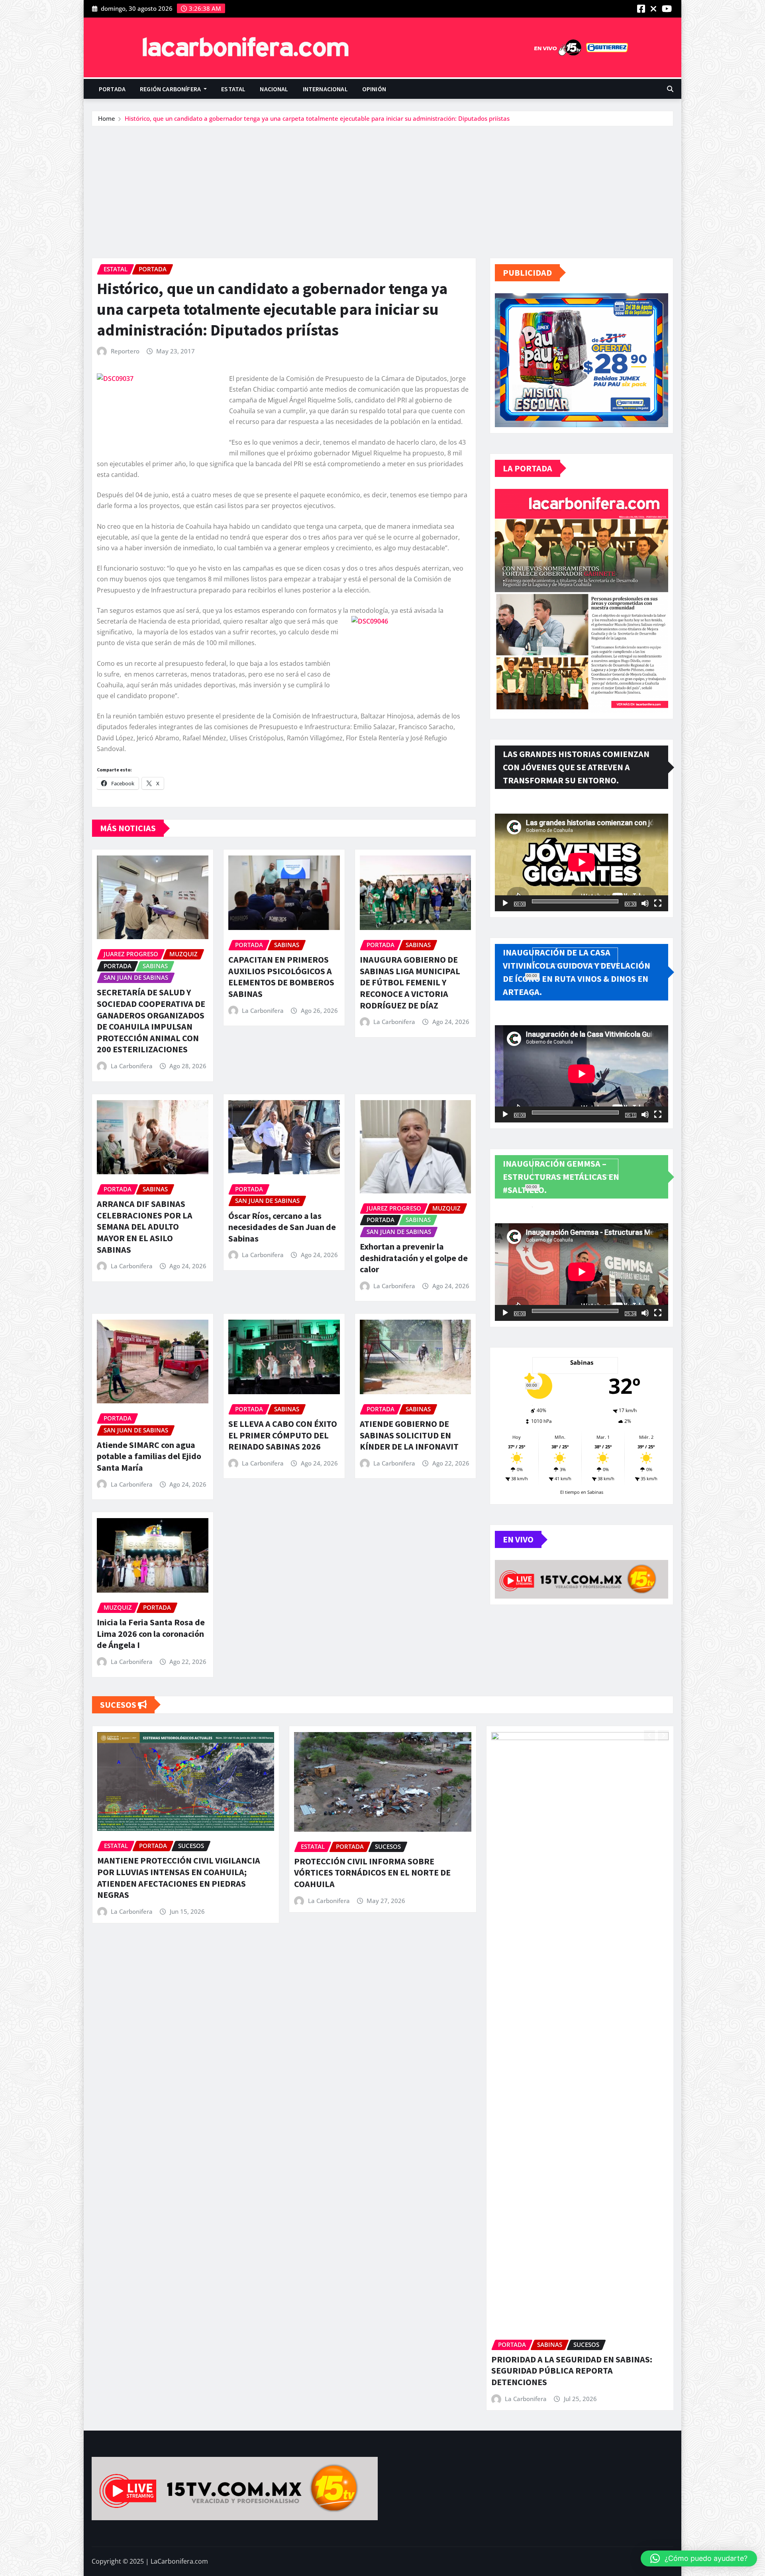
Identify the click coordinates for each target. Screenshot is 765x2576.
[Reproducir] (505, 903)
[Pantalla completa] (658, 903)
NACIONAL (274, 89)
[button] (699, 2558)
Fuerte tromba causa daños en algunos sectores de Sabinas (171, 1867)
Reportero (125, 351)
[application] (582, 862)
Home (107, 118)
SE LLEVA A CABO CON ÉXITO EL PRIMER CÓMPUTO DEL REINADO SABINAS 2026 (283, 1435)
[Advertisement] (382, 186)
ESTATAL (233, 89)
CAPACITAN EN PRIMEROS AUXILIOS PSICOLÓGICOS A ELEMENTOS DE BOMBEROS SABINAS (281, 977)
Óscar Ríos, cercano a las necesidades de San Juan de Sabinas (282, 1227)
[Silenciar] (645, 903)
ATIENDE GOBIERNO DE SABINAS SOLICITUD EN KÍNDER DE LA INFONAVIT (409, 1435)
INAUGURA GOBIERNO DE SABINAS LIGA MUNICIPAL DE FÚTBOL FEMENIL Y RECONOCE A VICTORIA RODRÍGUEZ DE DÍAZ (410, 982)
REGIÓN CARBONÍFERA (171, 89)
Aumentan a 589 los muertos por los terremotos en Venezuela (559, 1885)
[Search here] (670, 89)
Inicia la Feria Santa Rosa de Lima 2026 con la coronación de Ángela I (151, 1633)
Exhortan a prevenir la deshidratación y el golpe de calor (414, 1258)
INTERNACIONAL (325, 89)
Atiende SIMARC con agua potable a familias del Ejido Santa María (149, 1456)
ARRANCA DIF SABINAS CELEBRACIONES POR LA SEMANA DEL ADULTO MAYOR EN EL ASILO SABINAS (145, 1226)
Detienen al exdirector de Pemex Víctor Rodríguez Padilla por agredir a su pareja (372, 1867)
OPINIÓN (374, 89)
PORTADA (112, 89)
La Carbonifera (132, 1066)
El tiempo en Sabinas (582, 1492)
